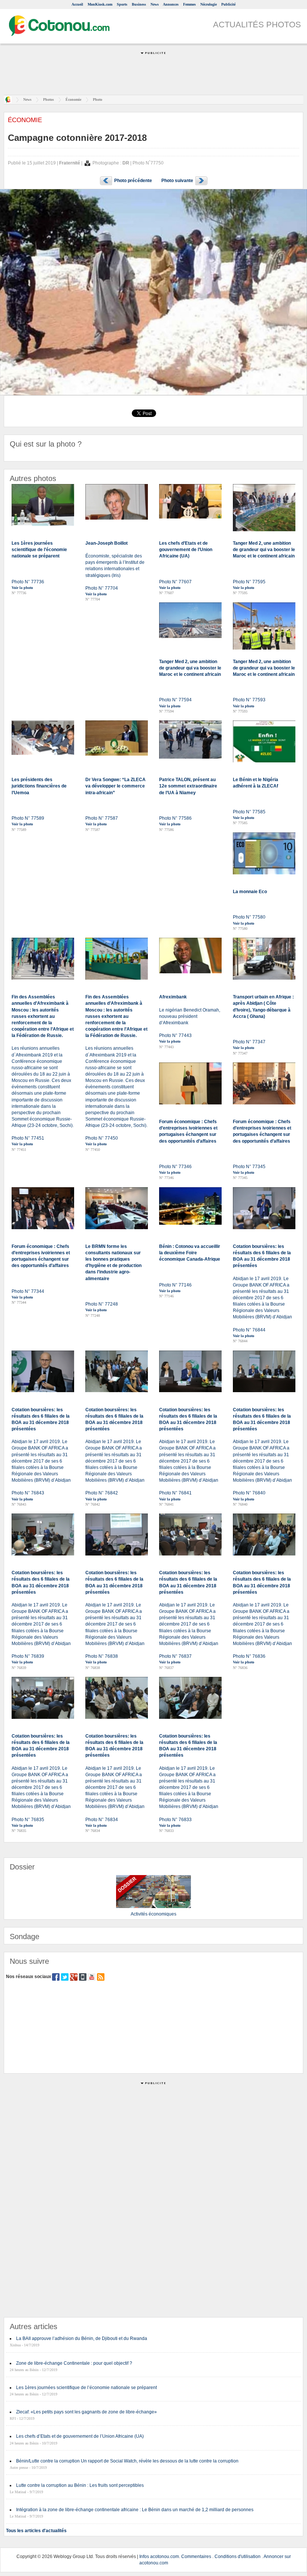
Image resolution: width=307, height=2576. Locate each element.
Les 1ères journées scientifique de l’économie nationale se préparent (86, 2388)
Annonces (171, 4)
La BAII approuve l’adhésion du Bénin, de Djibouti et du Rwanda (82, 2338)
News (155, 4)
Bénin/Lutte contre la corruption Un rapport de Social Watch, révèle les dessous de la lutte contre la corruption (127, 2461)
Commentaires (196, 2557)
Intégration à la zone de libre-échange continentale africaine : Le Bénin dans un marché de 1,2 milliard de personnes (135, 2510)
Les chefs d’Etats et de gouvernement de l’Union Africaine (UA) (80, 2436)
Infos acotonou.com (159, 2557)
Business (139, 4)
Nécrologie (209, 4)
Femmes (189, 4)
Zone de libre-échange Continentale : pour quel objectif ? (74, 2363)
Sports (122, 4)
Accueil (77, 4)
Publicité (228, 4)
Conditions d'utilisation (238, 2557)
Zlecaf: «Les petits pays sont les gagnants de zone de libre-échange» (86, 2412)
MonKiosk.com (100, 4)
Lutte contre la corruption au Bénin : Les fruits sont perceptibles (80, 2485)
